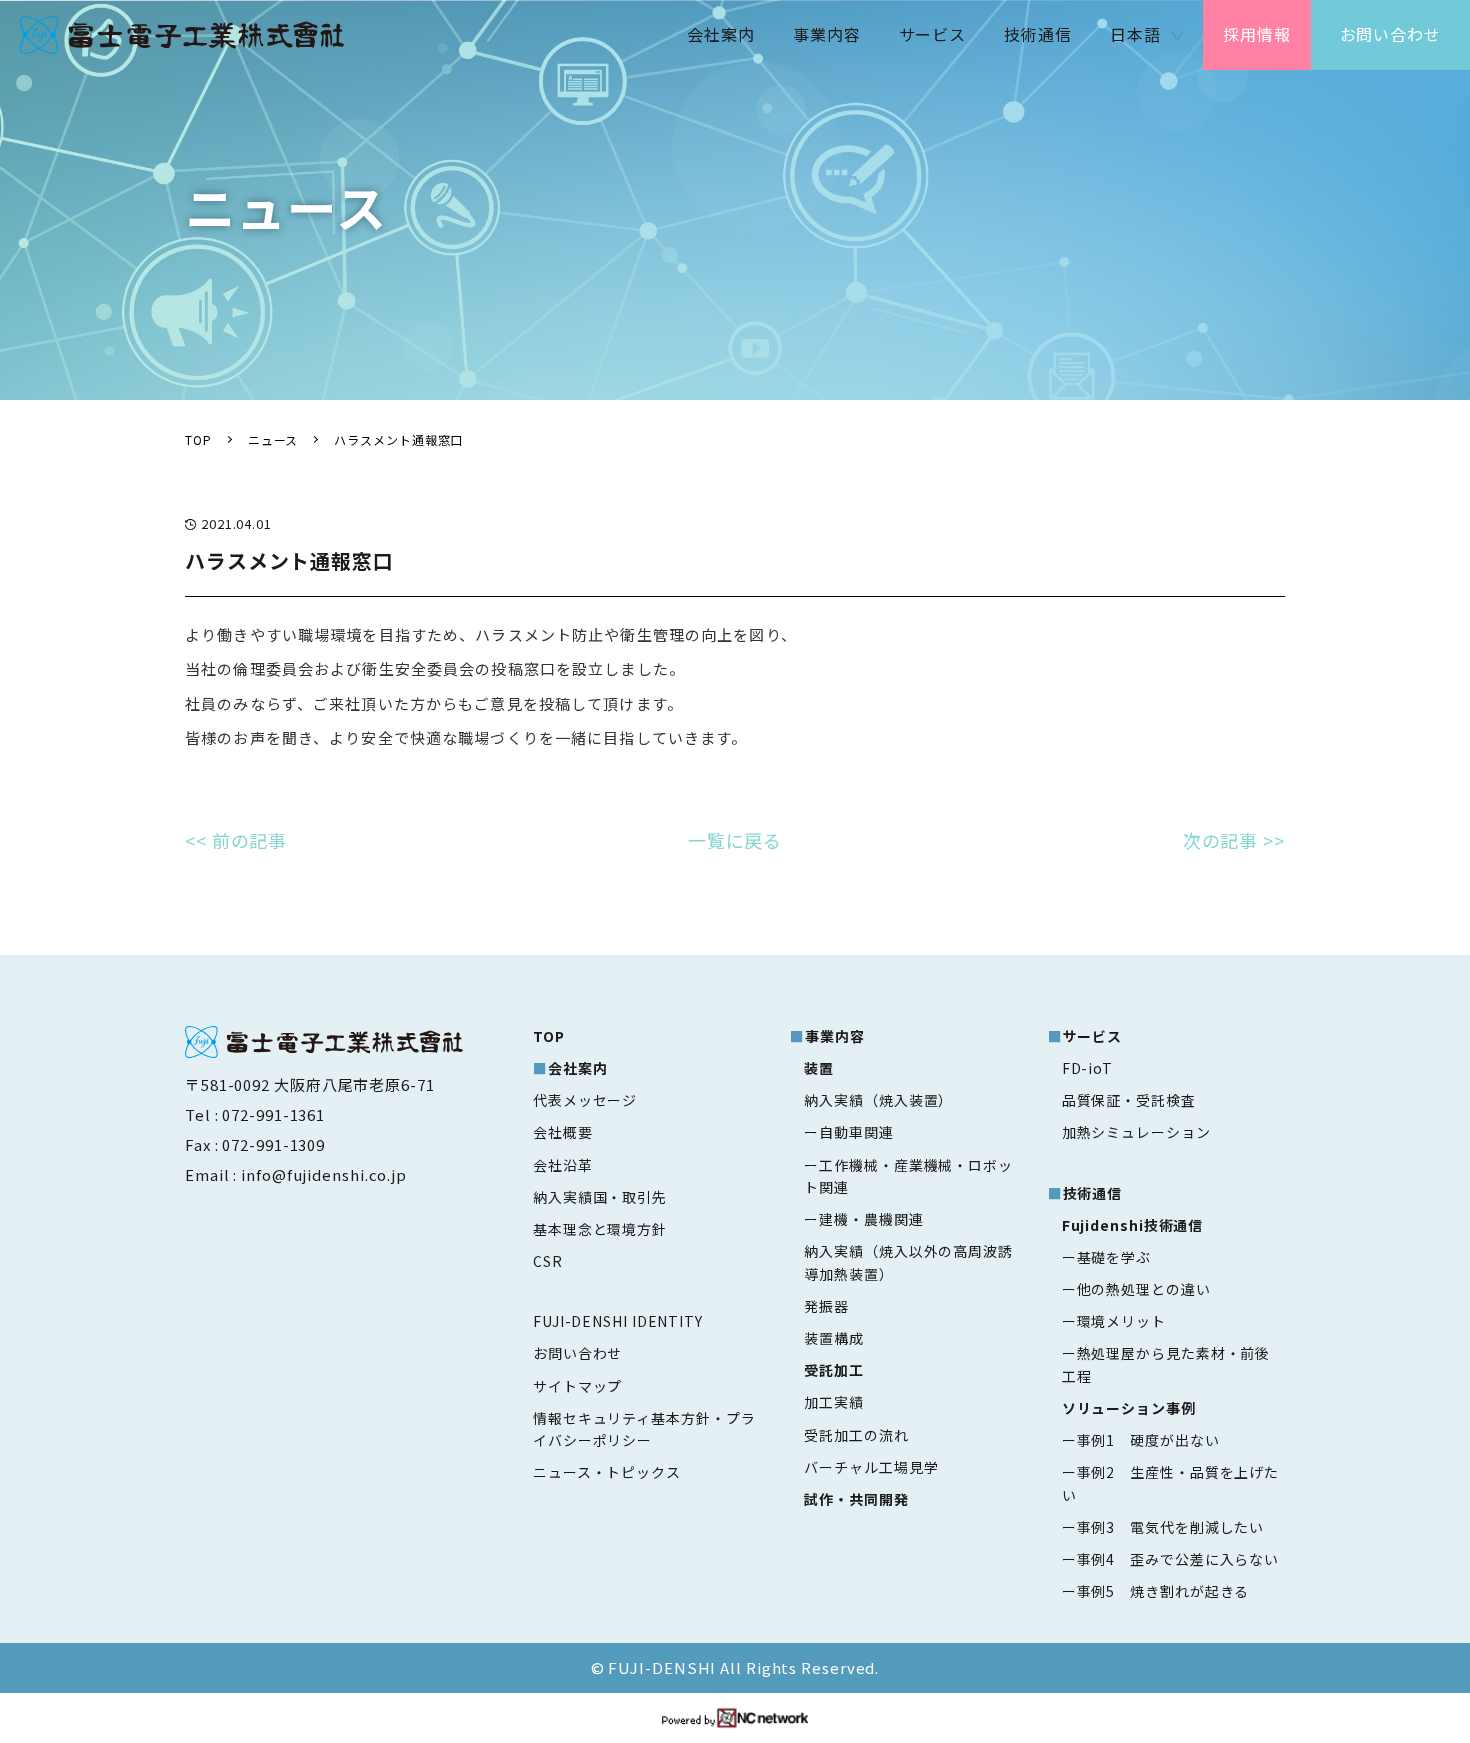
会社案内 (721, 34)
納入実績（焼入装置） (878, 1100)
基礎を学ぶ (1114, 1257)
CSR (548, 1261)
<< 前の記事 (236, 840)
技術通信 (1038, 34)
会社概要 (563, 1132)
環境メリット (1121, 1321)
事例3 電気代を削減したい (1171, 1527)
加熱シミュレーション (1136, 1132)
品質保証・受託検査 (1129, 1100)
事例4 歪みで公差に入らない (1178, 1559)
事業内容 (827, 34)
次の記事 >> (1234, 840)
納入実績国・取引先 (600, 1197)
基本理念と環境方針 (600, 1229)
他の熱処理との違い (1144, 1289)
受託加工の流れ (856, 1435)
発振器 (826, 1306)
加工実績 (834, 1402)
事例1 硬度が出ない (1148, 1440)
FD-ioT (1087, 1068)
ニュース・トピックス (607, 1472)
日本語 (1135, 34)
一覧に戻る (735, 840)
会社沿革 (563, 1165)
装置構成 (834, 1338)
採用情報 (1257, 34)
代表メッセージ (585, 1100)
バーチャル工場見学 (871, 1467)
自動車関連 (856, 1132)
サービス (933, 34)
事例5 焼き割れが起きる (1163, 1591)
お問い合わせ (1390, 34)
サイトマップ (577, 1386)
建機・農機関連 (871, 1219)
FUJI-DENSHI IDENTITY (618, 1321)
